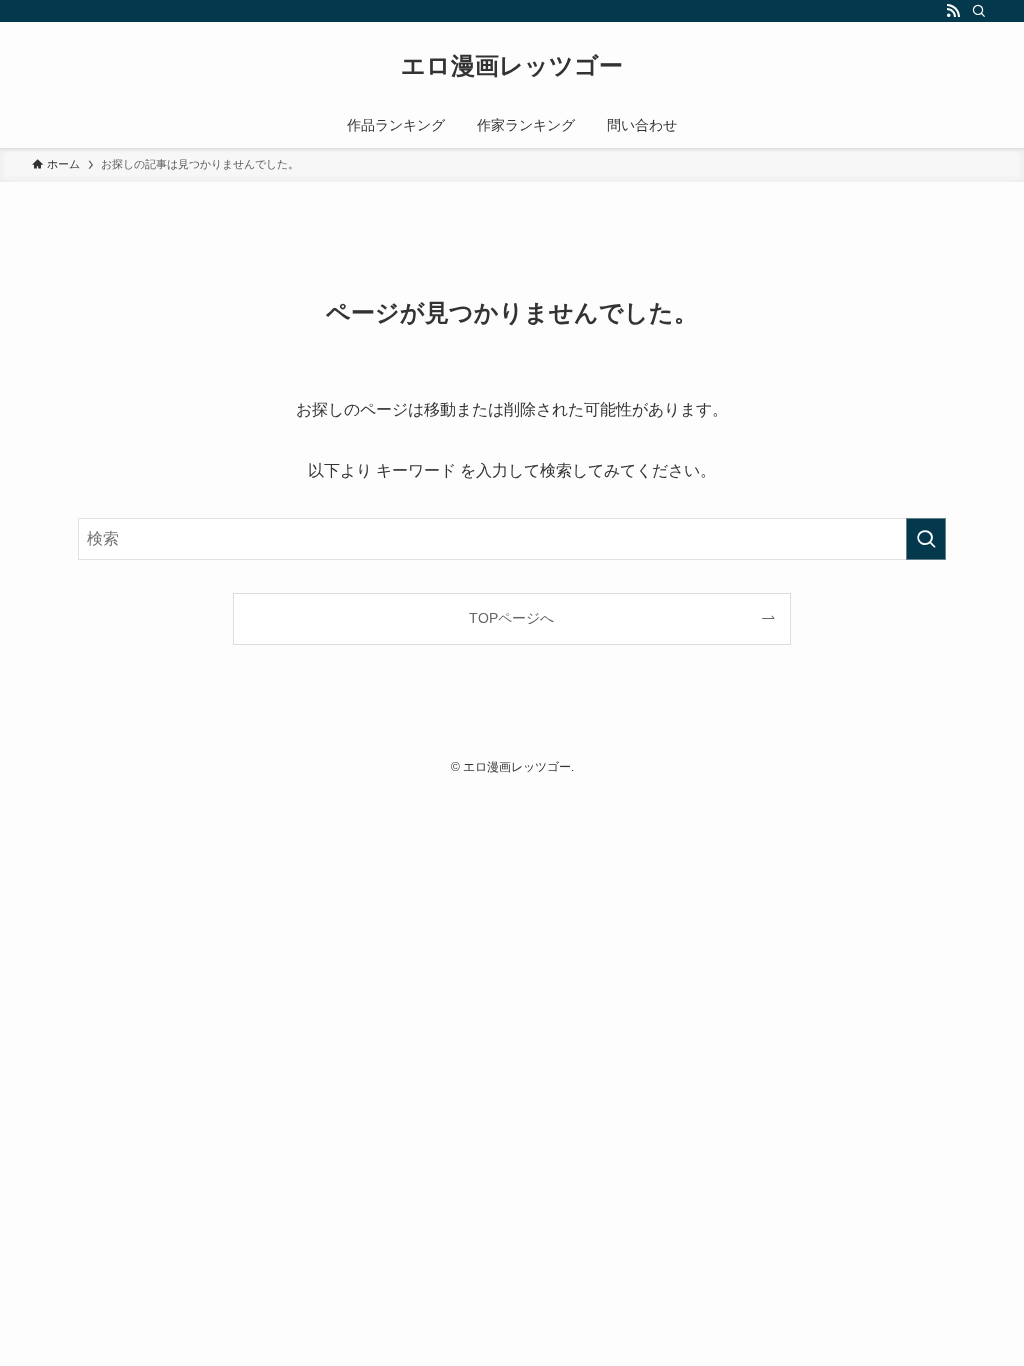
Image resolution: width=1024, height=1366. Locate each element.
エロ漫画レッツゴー (512, 66)
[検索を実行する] (926, 539)
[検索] (979, 11)
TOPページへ (511, 618)
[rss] (953, 11)
